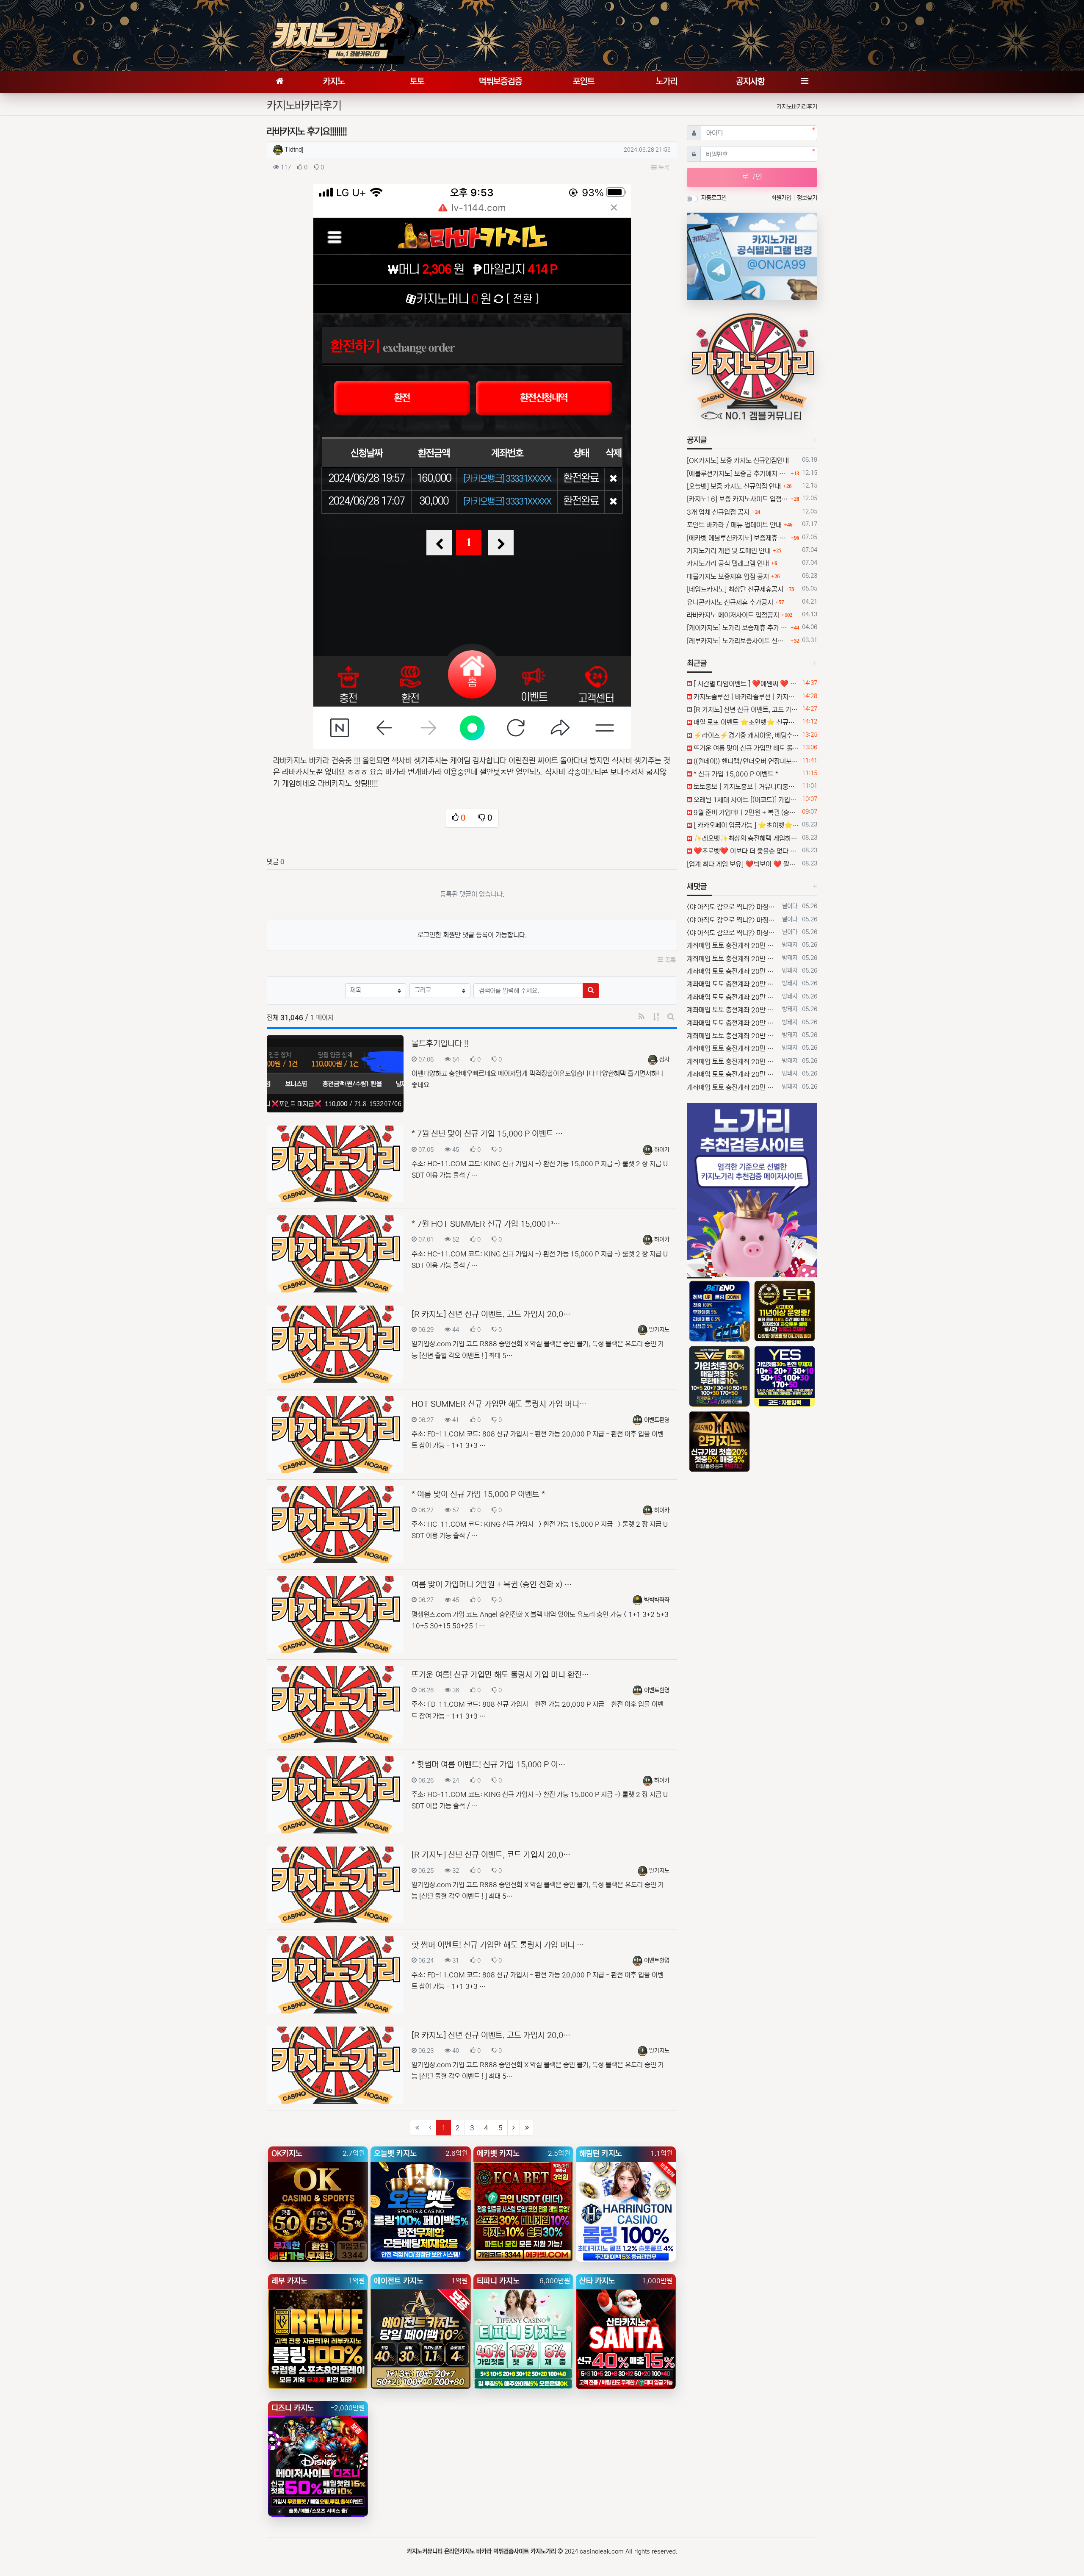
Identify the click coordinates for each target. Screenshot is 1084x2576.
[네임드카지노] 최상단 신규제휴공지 (735, 589)
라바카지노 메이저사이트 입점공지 (733, 615)
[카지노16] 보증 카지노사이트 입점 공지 (738, 499)
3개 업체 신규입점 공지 (718, 512)
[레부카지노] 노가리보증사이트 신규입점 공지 (738, 641)
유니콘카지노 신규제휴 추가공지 (730, 602)
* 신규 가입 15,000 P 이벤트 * (735, 774)
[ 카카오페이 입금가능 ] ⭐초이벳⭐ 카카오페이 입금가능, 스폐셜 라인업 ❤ (745, 825)
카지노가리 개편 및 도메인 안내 (729, 551)
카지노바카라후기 (797, 107)
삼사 (664, 1059)
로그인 (752, 177)
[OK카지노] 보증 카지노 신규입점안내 (738, 460)
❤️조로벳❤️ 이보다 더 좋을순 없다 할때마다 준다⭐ (745, 851)
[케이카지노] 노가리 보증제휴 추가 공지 (738, 628)
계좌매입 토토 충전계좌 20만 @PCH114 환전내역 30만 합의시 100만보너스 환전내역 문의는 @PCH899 (733, 946)
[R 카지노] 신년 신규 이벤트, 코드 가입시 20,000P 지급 (745, 710)
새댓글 (697, 887)
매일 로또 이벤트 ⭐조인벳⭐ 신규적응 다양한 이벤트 (745, 722)
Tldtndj (294, 150)
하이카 (662, 1150)
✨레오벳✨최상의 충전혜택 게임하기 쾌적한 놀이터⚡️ (745, 838)
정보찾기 (807, 198)
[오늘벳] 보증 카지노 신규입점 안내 (734, 486)
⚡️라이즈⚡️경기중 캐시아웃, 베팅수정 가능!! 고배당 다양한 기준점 (745, 735)
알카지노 (659, 1330)
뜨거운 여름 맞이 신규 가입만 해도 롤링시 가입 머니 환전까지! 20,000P (745, 748)
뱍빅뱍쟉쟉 (657, 1600)
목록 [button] (663, 168)
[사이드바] (805, 82)
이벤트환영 (657, 1420)
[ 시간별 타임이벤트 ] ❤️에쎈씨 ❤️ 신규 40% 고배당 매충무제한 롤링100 (745, 684)
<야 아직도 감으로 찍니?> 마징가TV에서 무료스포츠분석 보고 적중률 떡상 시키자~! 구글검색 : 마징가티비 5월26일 (733, 907)
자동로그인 (714, 198)
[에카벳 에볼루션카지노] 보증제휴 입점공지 (738, 538)
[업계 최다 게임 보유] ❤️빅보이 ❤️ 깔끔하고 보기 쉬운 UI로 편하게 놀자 (743, 864)
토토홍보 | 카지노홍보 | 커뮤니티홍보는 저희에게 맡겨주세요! (745, 787)
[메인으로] (279, 82)
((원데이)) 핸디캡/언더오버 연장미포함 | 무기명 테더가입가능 (745, 761)
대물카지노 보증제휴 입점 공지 (728, 577)
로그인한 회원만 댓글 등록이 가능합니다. (472, 935)
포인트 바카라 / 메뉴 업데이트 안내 (734, 525)
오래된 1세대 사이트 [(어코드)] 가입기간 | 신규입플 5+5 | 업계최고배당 (745, 800)
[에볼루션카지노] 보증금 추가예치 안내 (738, 474)
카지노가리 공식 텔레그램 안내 (728, 563)
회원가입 (782, 198)
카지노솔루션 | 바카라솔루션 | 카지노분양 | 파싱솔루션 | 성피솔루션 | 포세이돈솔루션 (745, 697)
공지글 (697, 440)
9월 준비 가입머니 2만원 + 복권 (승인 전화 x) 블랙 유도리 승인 (745, 812)
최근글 (697, 663)
